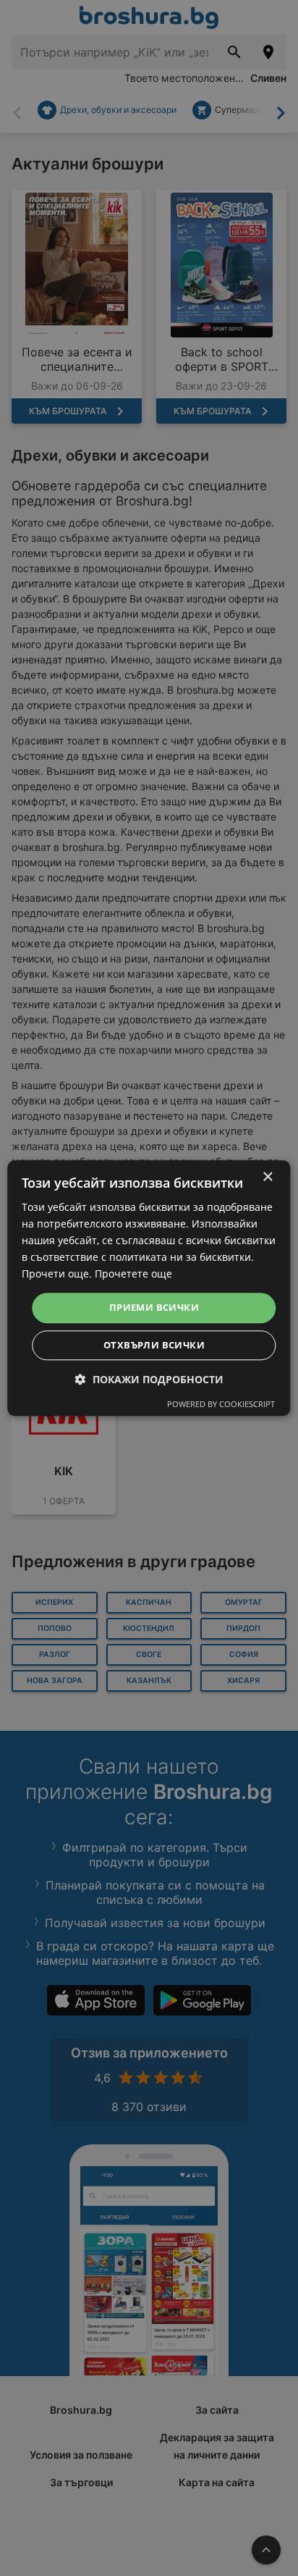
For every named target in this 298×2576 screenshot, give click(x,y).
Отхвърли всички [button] (154, 1345)
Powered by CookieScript (221, 1404)
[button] (149, 1379)
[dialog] (149, 1288)
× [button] (267, 1177)
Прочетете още (133, 1274)
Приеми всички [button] (154, 1308)
